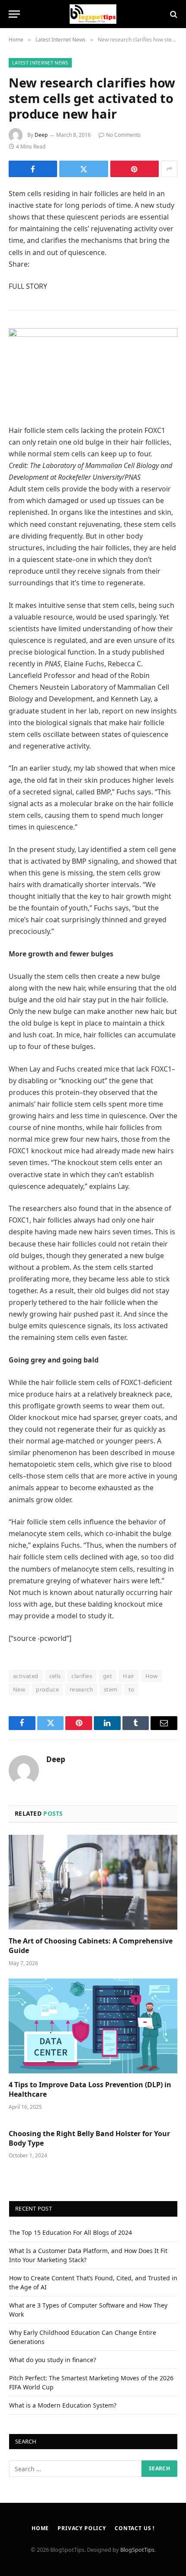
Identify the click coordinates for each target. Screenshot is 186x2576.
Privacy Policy (82, 2528)
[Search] (173, 14)
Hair (129, 1676)
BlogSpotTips (137, 2550)
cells (55, 1676)
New (19, 1689)
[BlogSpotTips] (93, 14)
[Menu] (14, 14)
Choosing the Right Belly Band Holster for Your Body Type (89, 2138)
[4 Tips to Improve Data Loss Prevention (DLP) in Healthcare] (93, 2026)
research (81, 1689)
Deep (41, 135)
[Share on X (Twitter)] (83, 169)
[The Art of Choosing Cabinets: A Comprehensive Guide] (93, 1882)
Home (40, 2528)
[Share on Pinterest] (135, 169)
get (107, 1676)
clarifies (82, 1676)
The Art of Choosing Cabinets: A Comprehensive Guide (91, 1946)
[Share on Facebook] (33, 169)
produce (47, 1689)
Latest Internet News (40, 63)
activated (26, 1676)
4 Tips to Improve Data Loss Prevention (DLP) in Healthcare (90, 2089)
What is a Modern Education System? (63, 2405)
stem (111, 1689)
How (152, 1676)
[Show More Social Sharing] (169, 169)
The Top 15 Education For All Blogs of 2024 (71, 2232)
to (131, 1689)
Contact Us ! (135, 2528)
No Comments (123, 135)
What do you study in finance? (53, 2360)
